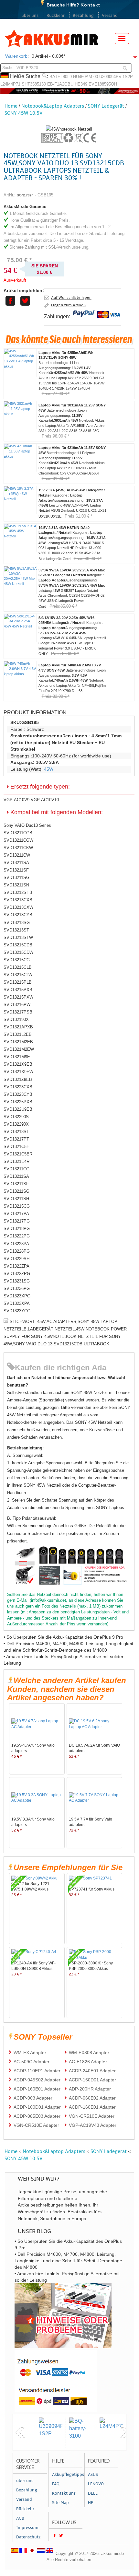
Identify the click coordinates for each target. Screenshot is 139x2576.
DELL (93, 2493)
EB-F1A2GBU (60, 84)
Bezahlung (83, 16)
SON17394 (25, 195)
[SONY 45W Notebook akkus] (69, 129)
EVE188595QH (103, 84)
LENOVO (96, 2484)
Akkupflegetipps (67, 2475)
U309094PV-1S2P (116, 77)
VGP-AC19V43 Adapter (93, 2125)
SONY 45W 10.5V (24, 113)
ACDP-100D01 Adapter (37, 2107)
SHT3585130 (34, 84)
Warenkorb (16, 56)
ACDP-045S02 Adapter (37, 2080)
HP (91, 2503)
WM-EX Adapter (30, 2053)
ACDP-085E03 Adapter (37, 2116)
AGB (20, 2518)
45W (49, 769)
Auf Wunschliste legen (71, 298)
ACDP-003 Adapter (33, 2098)
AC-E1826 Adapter (88, 2062)
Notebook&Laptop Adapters (53, 106)
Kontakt (90, 5)
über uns (30, 16)
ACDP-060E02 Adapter (92, 2098)
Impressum (27, 2528)
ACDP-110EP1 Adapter (37, 2071)
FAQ (56, 2484)
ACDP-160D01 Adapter (92, 2080)
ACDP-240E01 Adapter (92, 2071)
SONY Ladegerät (106, 106)
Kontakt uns (64, 2493)
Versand (110, 16)
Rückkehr (56, 16)
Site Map (60, 2503)
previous (20, 2432)
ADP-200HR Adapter (90, 2089)
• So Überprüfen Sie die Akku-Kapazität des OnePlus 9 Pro (63, 1637)
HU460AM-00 (86, 77)
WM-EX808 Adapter (89, 2053)
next (125, 2432)
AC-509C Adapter (32, 2062)
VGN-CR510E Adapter (92, 2116)
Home (11, 106)
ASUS (93, 2475)
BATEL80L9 (61, 77)
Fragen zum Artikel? (69, 305)
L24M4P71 (10, 84)
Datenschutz (28, 2537)
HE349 (81, 84)
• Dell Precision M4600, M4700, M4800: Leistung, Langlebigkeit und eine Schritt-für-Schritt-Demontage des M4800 (68, 2261)
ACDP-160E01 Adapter (37, 2089)
